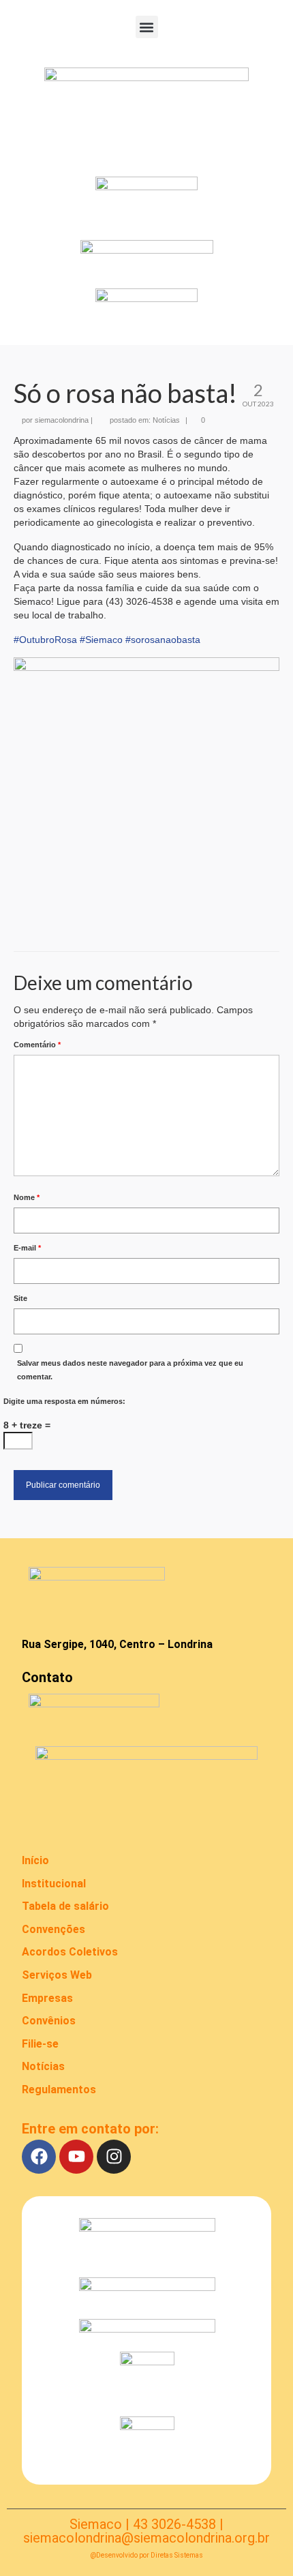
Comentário (37, 1045)
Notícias (166, 420)
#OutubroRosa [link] (45, 640)
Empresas (47, 1998)
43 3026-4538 (174, 2524)
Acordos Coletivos (70, 1952)
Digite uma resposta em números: (64, 1401)
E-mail (27, 1248)
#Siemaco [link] (101, 640)
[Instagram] (114, 2157)
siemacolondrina (62, 420)
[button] (147, 27)
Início (35, 1860)
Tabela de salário (65, 1906)
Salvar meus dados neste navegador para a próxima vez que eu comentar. (130, 1370)
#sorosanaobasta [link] (163, 640)
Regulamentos (59, 2090)
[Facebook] (39, 2157)
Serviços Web (57, 1975)
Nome (27, 1197)
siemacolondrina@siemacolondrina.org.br (146, 2538)
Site (20, 1298)
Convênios (49, 2021)
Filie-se (40, 2044)
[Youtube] (76, 2157)
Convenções (53, 1929)
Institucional (54, 1884)
